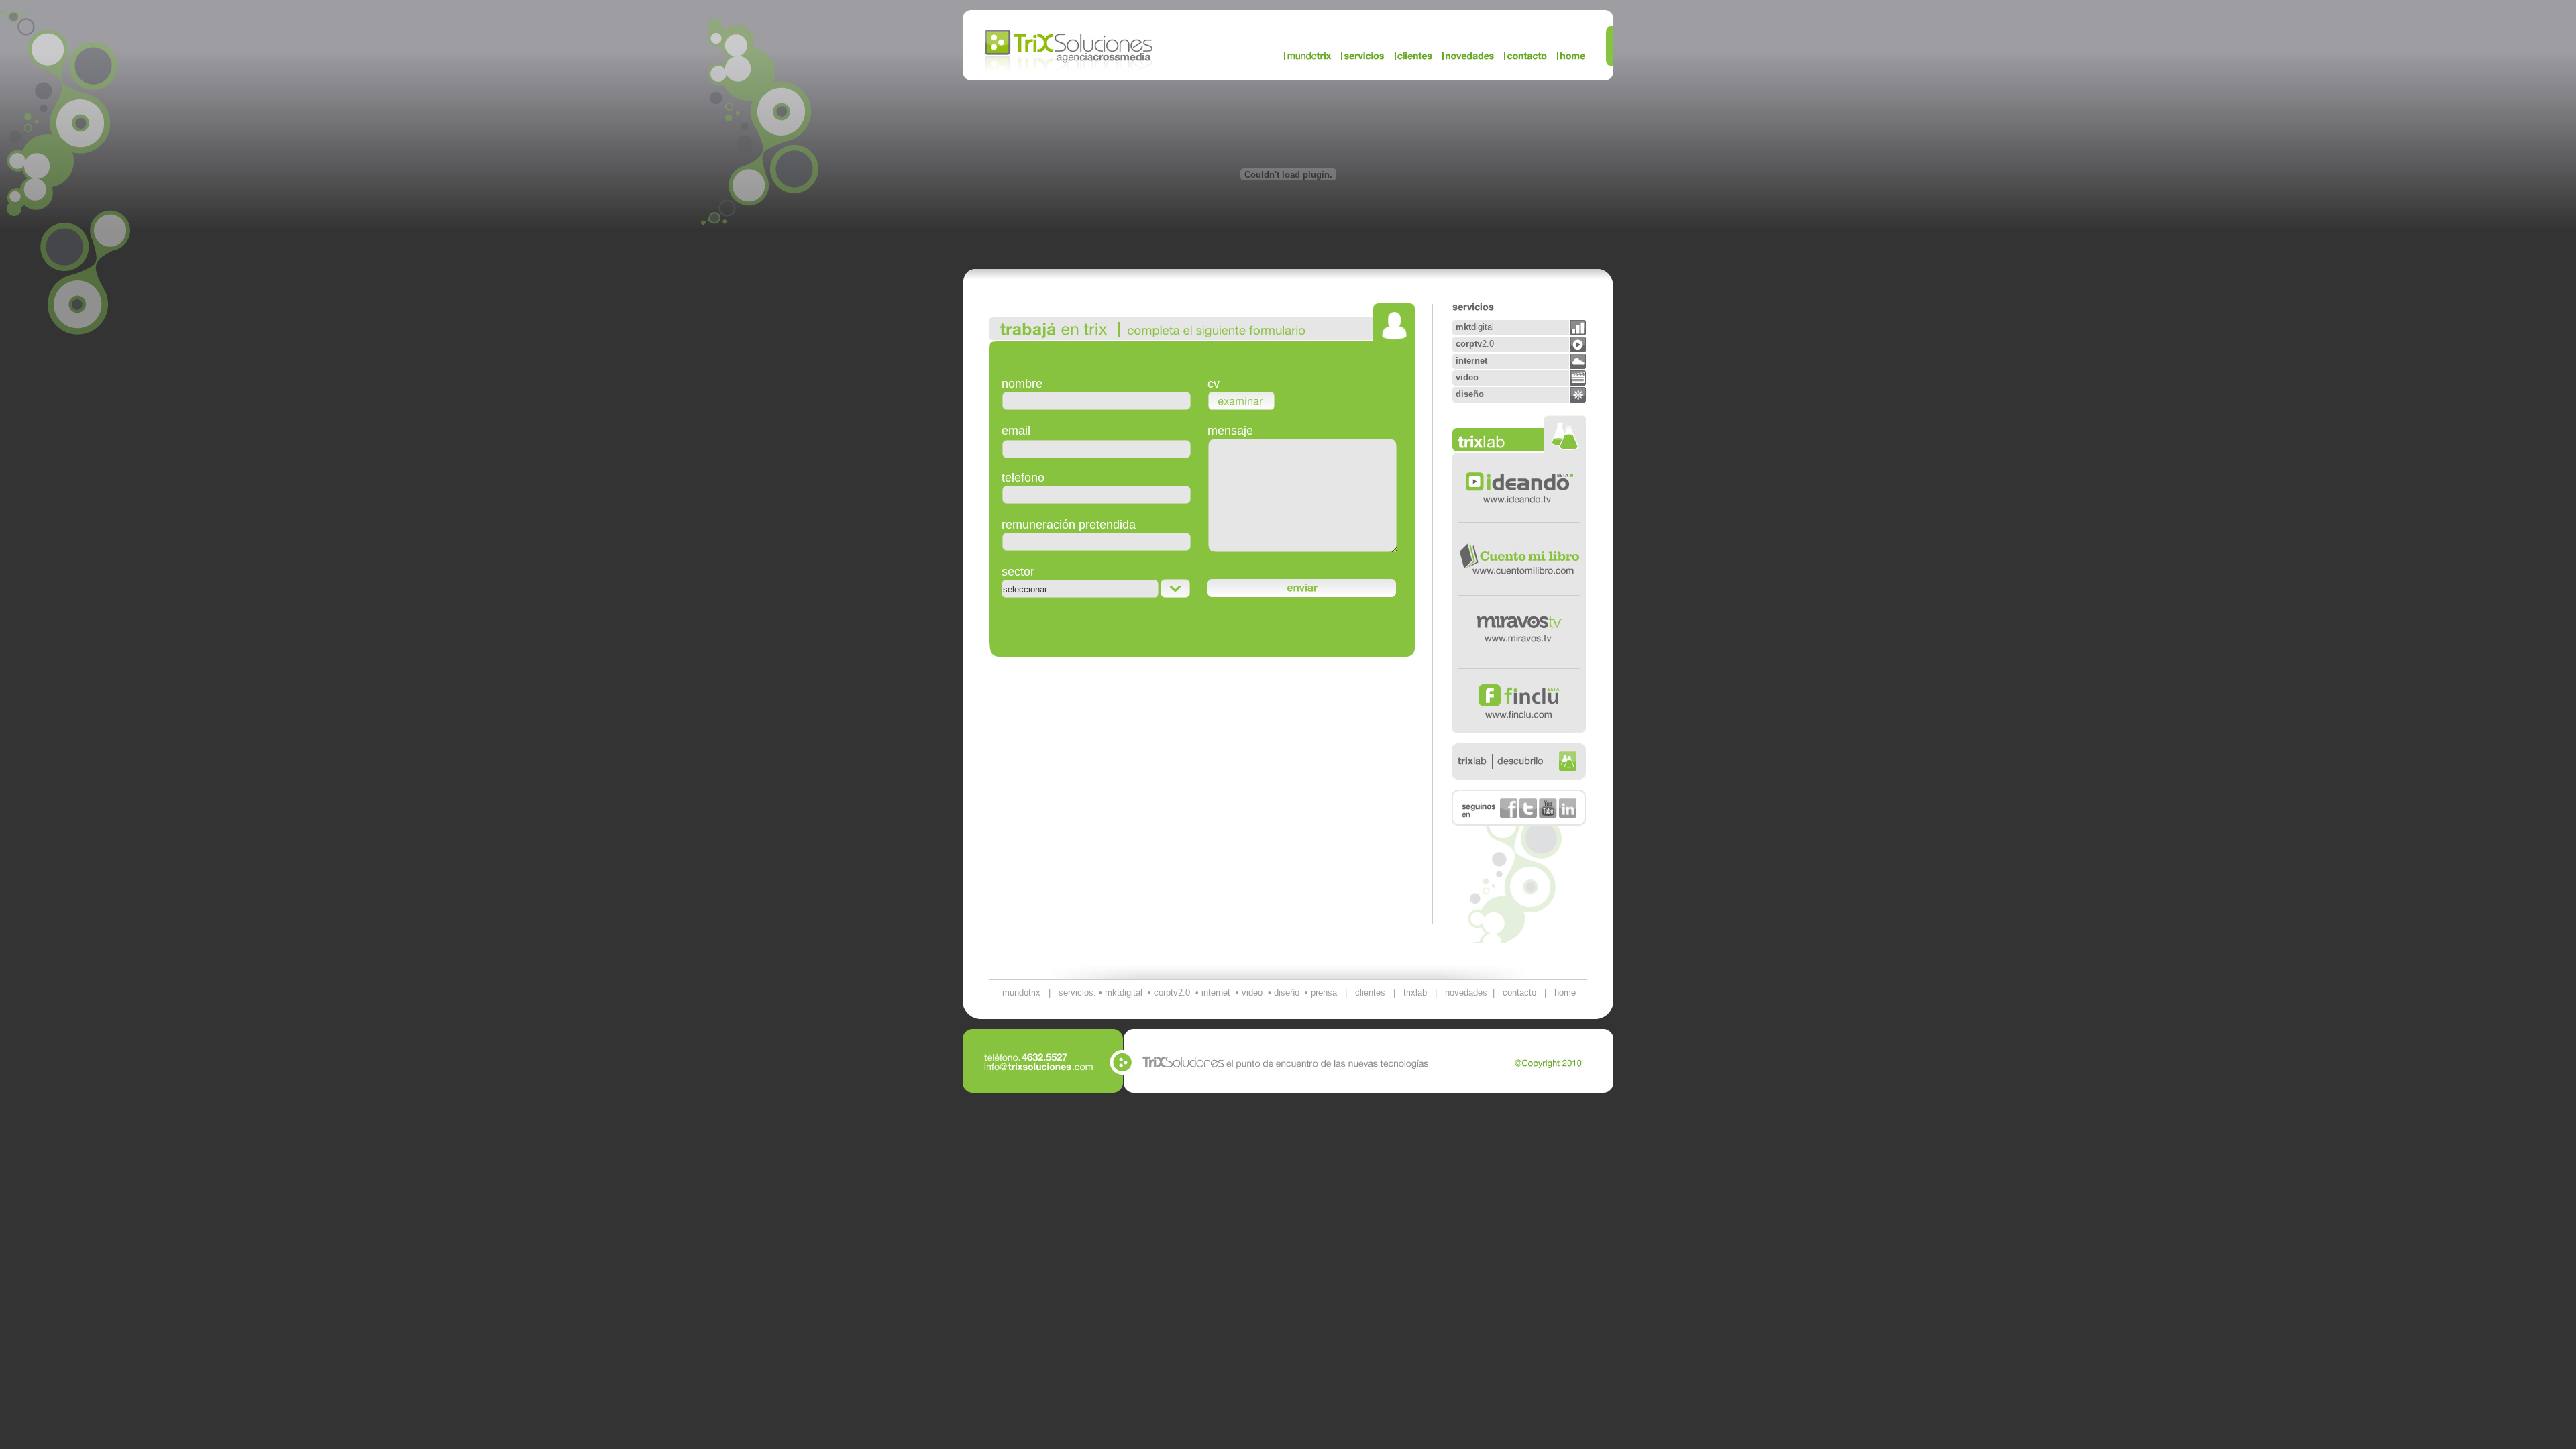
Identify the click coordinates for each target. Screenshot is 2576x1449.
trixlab (1415, 992)
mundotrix (1021, 992)
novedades (1466, 992)
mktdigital (1124, 992)
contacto (1519, 992)
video (1252, 992)
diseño (1287, 992)
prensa (1324, 992)
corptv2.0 (1172, 992)
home (1565, 992)
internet (1216, 992)
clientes (1370, 992)
